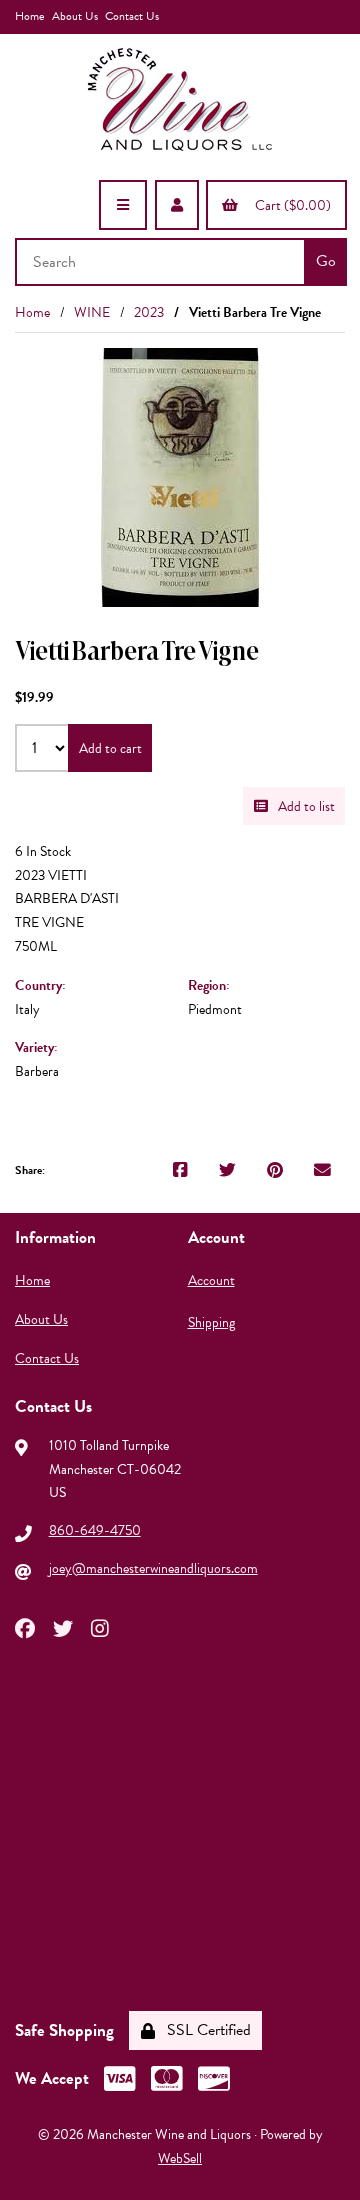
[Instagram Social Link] (100, 1627)
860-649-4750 (95, 1530)
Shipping (211, 1322)
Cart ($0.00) (290, 205)
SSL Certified (205, 2030)
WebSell (180, 2158)
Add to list (303, 806)
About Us (75, 16)
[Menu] (123, 205)
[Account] (177, 205)
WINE (92, 312)
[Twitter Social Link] (63, 1627)
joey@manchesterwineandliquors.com (153, 1568)
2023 (149, 312)
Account (211, 1280)
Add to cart (110, 748)
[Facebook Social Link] (25, 1627)
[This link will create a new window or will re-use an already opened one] (180, 1171)
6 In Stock (43, 851)
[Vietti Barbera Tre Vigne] (180, 477)
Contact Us (132, 16)
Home (29, 16)
